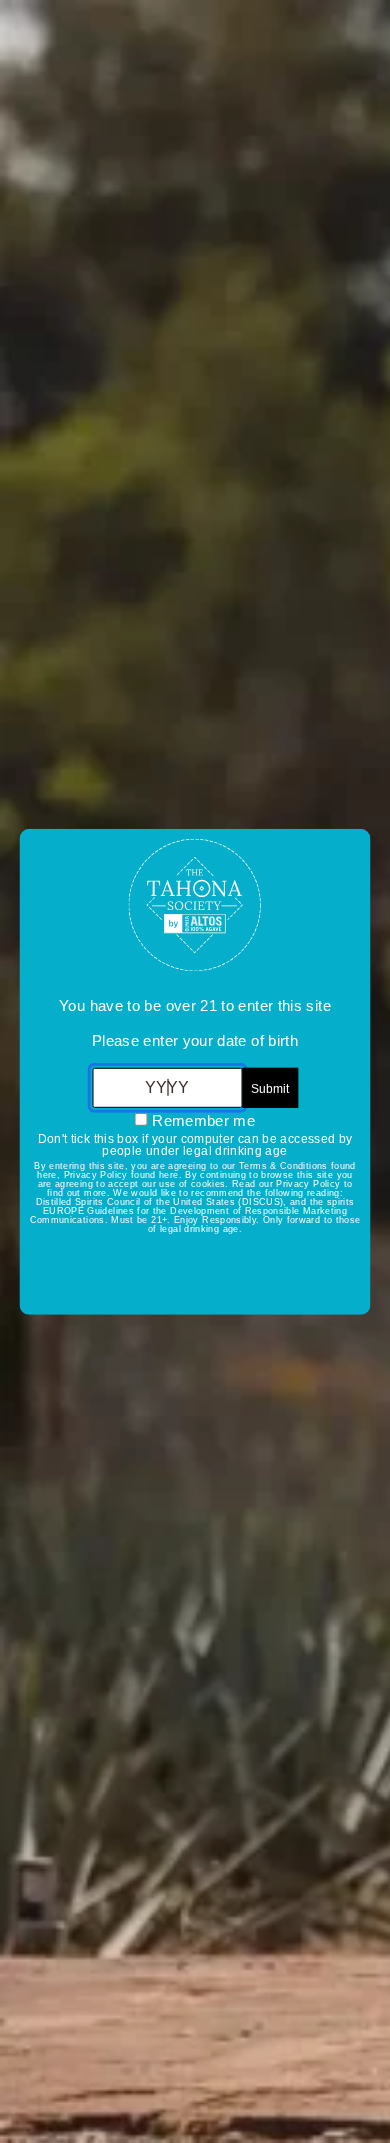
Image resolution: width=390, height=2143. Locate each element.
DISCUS (261, 1202)
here (46, 1175)
